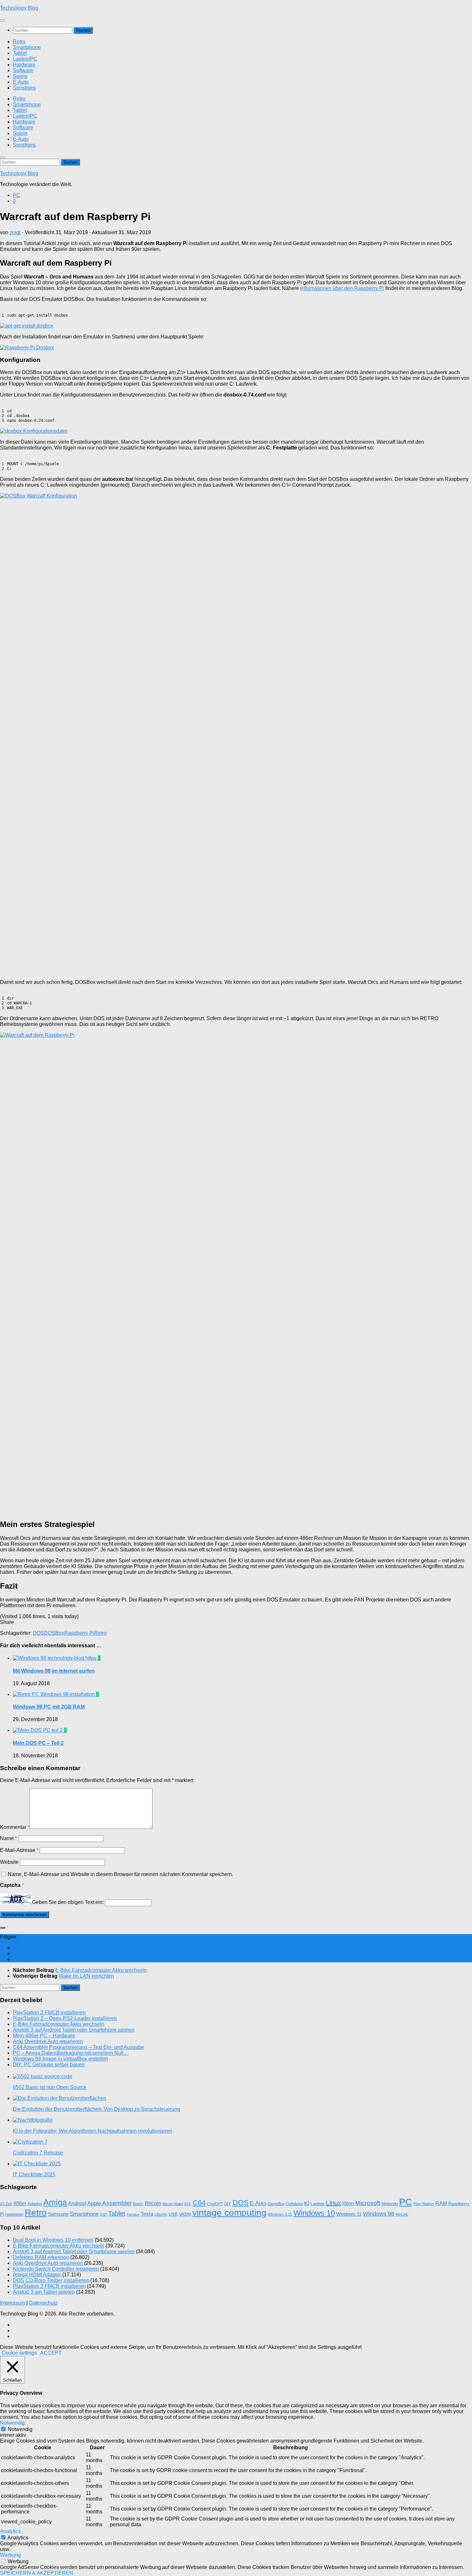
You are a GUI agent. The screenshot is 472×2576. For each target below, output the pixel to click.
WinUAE (402, 2214)
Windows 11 (349, 2214)
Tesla (147, 2214)
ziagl (15, 232)
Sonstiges (24, 88)
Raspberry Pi (79, 1633)
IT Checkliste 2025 (34, 2175)
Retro (19, 42)
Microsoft (368, 2203)
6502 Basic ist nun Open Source (50, 2087)
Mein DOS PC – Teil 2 (38, 1743)
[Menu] (3, 21)
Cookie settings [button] (19, 2353)
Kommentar (15, 1827)
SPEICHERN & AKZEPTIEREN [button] (37, 2573)
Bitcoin (153, 2203)
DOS (38, 1633)
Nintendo (390, 2204)
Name (9, 1838)
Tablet (20, 53)
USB (173, 2214)
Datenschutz (43, 2303)
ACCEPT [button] (51, 2353)
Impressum (13, 2303)
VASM (185, 2214)
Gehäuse (294, 2204)
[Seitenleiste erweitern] (3, 1928)
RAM (441, 2203)
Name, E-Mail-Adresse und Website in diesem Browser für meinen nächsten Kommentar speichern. (120, 1874)
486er (20, 2203)
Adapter (35, 2204)
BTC (188, 2204)
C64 (199, 2203)
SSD (103, 2214)
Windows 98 (379, 2214)
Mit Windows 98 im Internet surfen (54, 1671)
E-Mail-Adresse (19, 1850)
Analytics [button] (10, 2531)
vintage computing (229, 2213)
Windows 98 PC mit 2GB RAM (49, 1707)
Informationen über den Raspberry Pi (342, 288)
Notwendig (20, 2429)
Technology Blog (19, 8)
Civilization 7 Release (38, 2153)
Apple (94, 2203)
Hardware (24, 65)
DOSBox (54, 1633)
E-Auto (21, 82)
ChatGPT (215, 2204)
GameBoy (276, 2204)
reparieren (14, 2214)
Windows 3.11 (280, 2214)
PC (17, 195)
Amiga (55, 2202)
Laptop (318, 2204)
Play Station (424, 2204)
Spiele (20, 76)
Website (9, 1862)
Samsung (58, 2214)
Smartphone (27, 47)
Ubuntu (161, 2214)
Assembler (117, 2203)
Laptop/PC (25, 59)
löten (348, 2203)
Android (77, 2203)
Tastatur (133, 2214)
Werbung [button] (10, 2555)
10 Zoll (6, 2204)
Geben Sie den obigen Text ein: (68, 1902)
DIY (228, 2204)
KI (307, 2203)
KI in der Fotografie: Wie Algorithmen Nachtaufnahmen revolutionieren (92, 2131)
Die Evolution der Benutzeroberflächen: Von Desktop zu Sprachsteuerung (96, 2109)
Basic (138, 2204)
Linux (333, 2203)
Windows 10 (314, 2213)
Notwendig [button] (12, 2423)
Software (23, 70)
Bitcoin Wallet (173, 2204)
